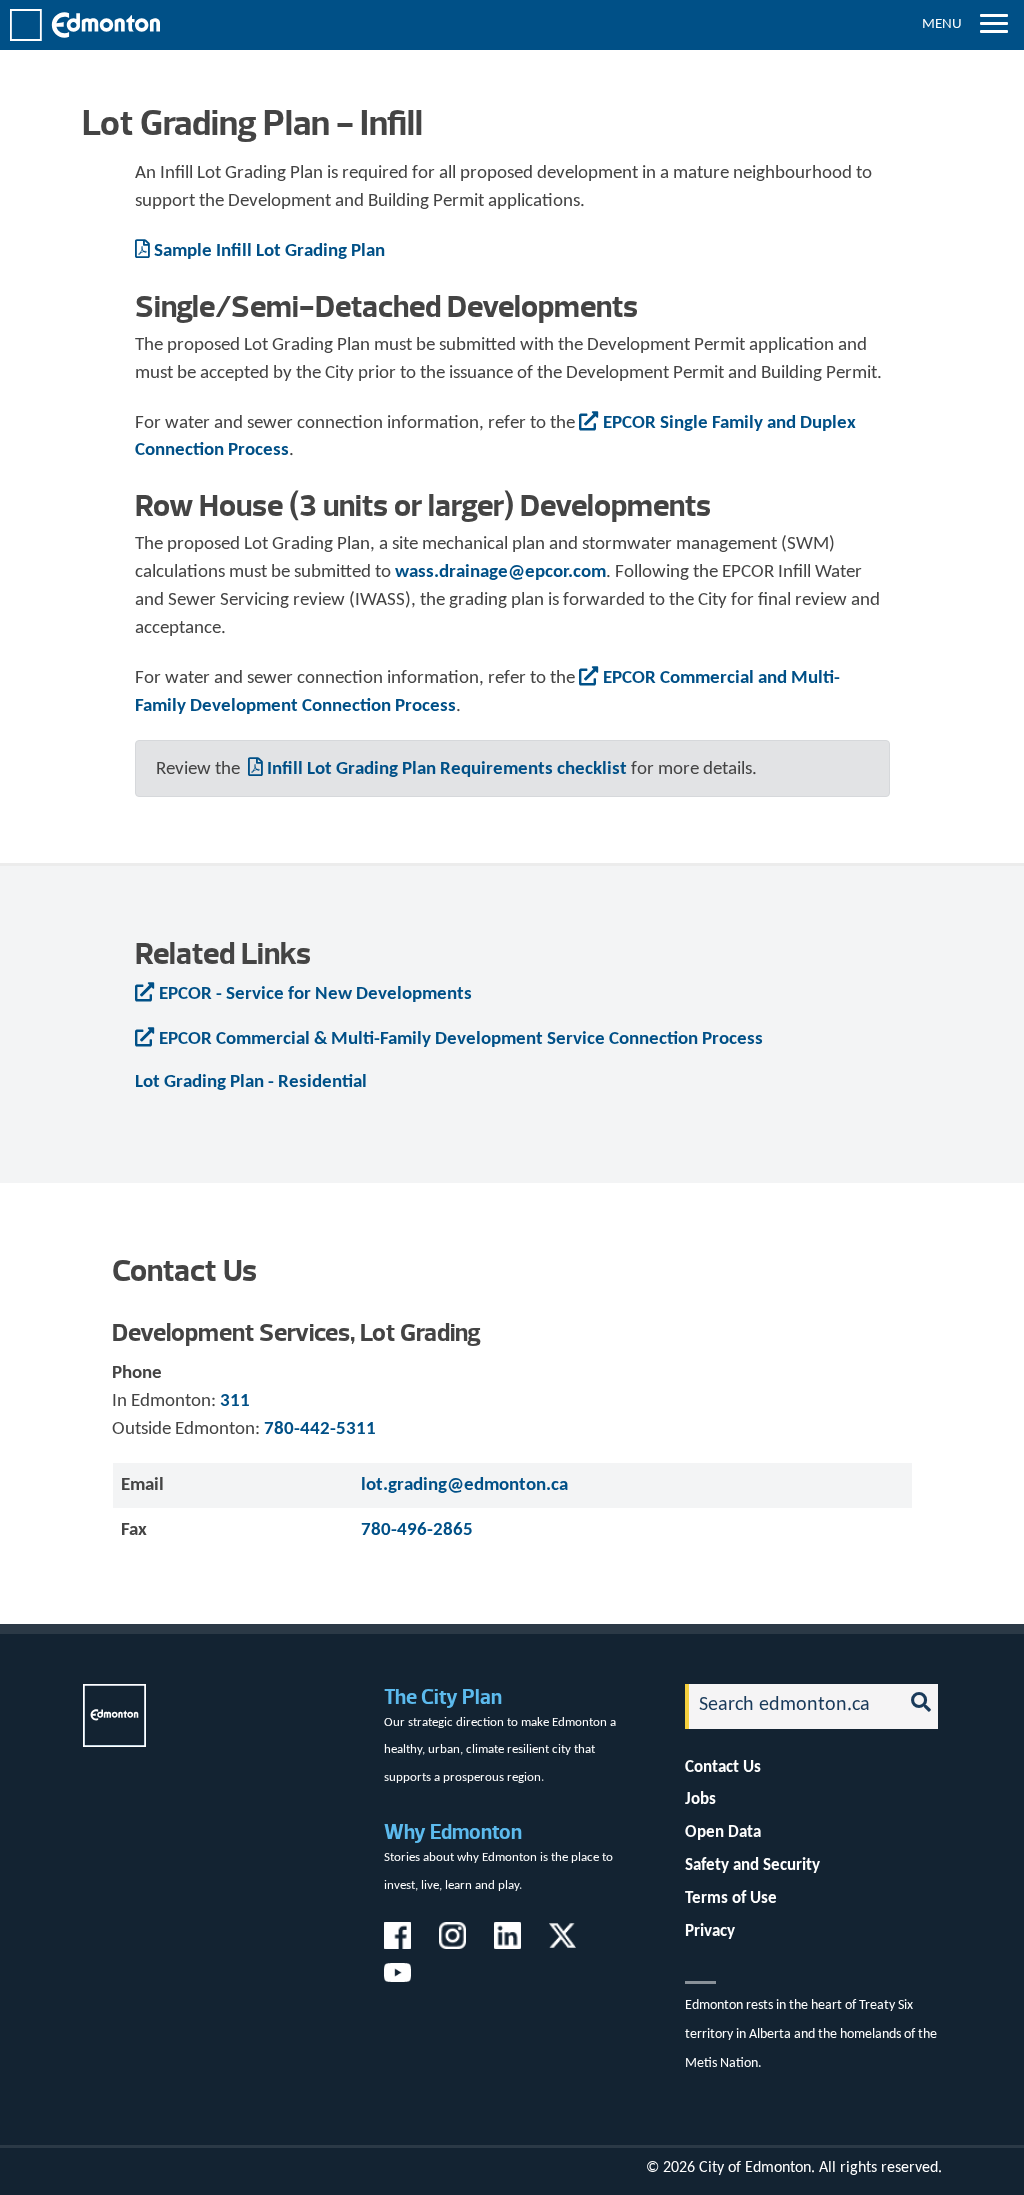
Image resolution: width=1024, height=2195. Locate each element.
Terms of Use (731, 1898)
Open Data (723, 1832)
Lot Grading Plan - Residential (251, 1082)
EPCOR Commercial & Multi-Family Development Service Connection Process (461, 1039)
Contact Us (723, 1767)
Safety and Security (752, 1865)
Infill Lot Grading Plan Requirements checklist (447, 769)
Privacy (710, 1931)
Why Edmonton (453, 1831)
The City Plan (443, 1696)
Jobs (700, 1799)
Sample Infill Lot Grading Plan (269, 251)
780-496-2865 (417, 1530)
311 (235, 1401)
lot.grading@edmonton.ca (464, 1485)
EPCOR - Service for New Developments (315, 994)
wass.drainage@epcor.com (500, 572)
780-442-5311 (320, 1429)
